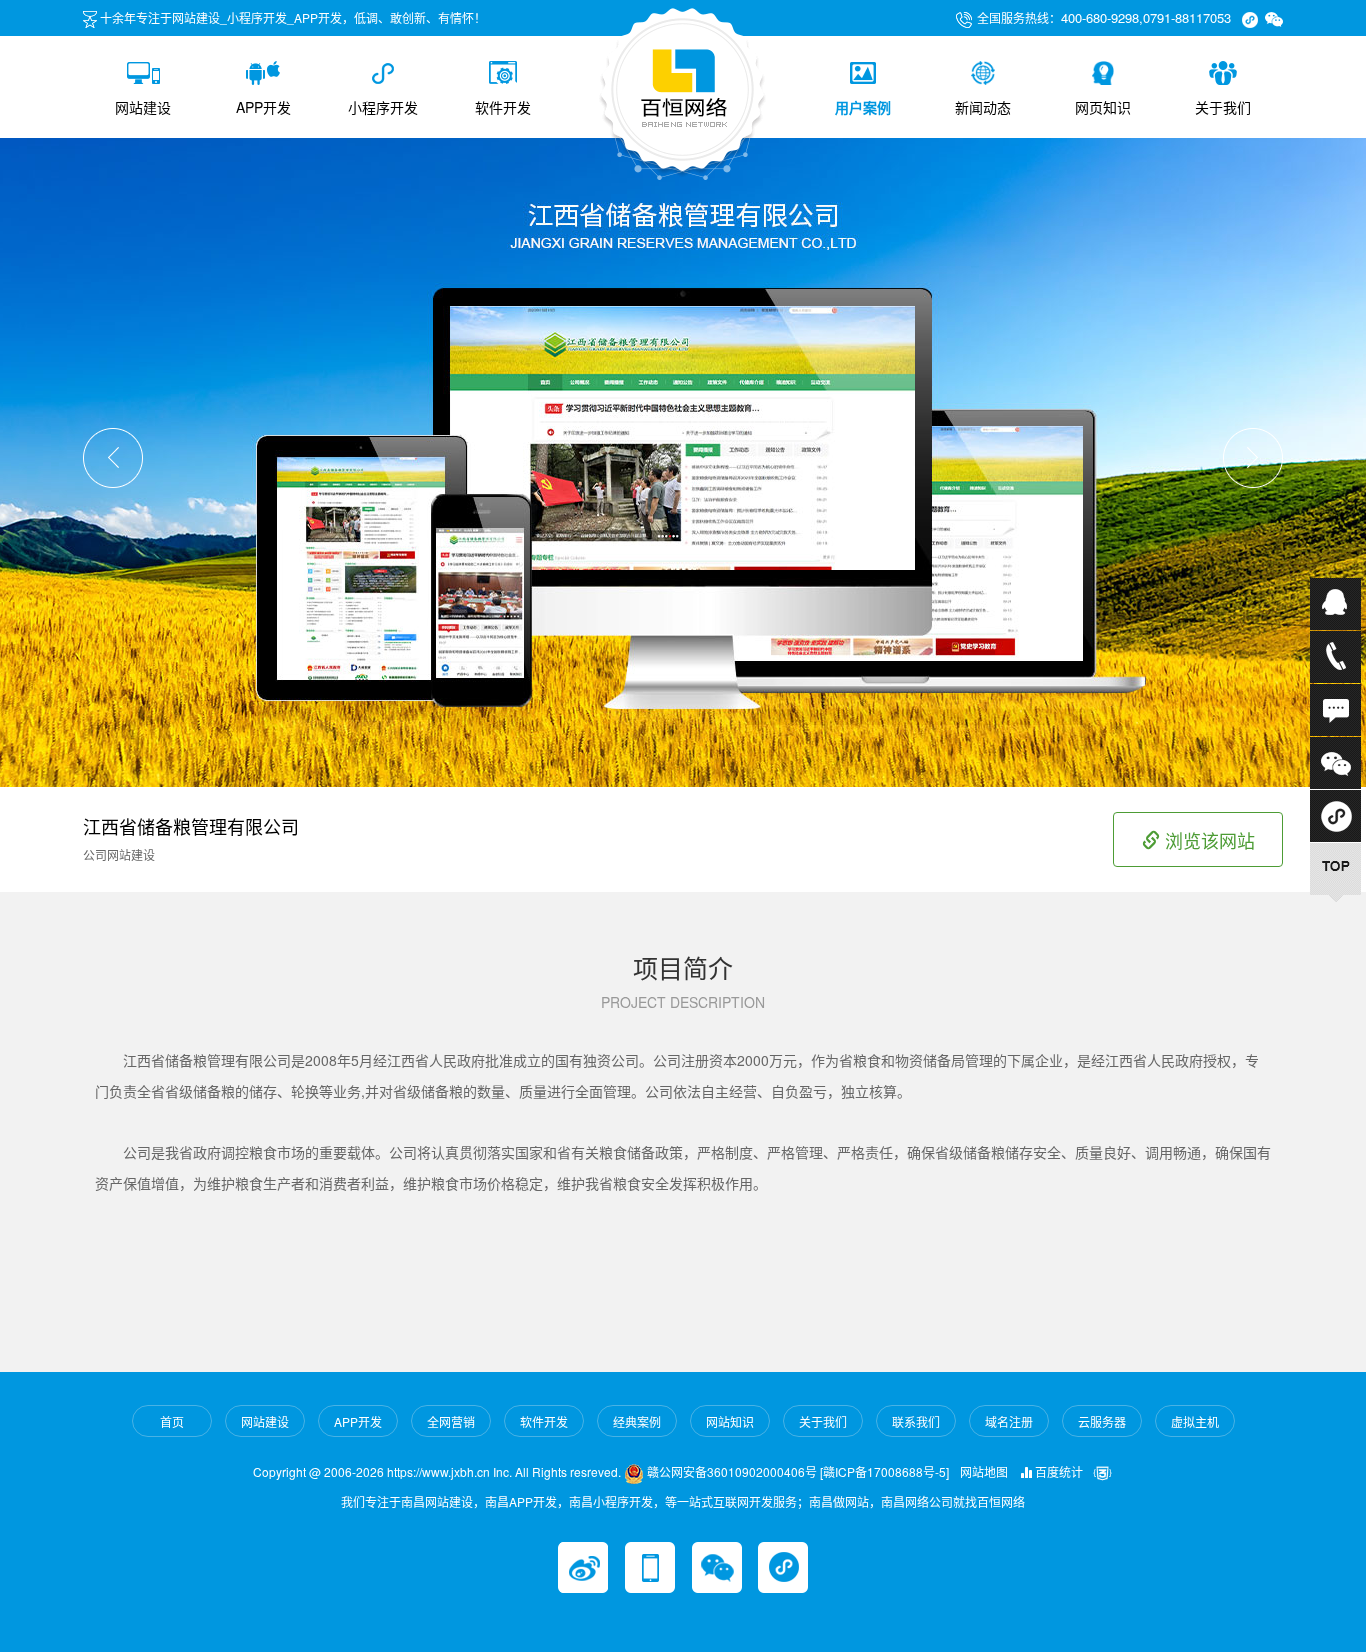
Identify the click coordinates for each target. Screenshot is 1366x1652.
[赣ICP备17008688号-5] (884, 1471)
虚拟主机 (1195, 1421)
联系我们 (916, 1421)
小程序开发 (383, 107)
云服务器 (1102, 1421)
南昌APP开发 (521, 1501)
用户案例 (863, 107)
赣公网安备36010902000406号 (730, 1471)
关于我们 (1223, 107)
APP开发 (263, 107)
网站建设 (143, 107)
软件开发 (503, 107)
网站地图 (984, 1471)
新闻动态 (983, 107)
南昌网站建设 (437, 1501)
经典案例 (637, 1421)
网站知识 (730, 1421)
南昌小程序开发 (611, 1501)
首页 (172, 1421)
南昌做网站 (839, 1501)
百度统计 (1057, 1471)
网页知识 (1103, 107)
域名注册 (1009, 1421)
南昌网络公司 (917, 1501)
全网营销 (451, 1421)
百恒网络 (1001, 1501)
